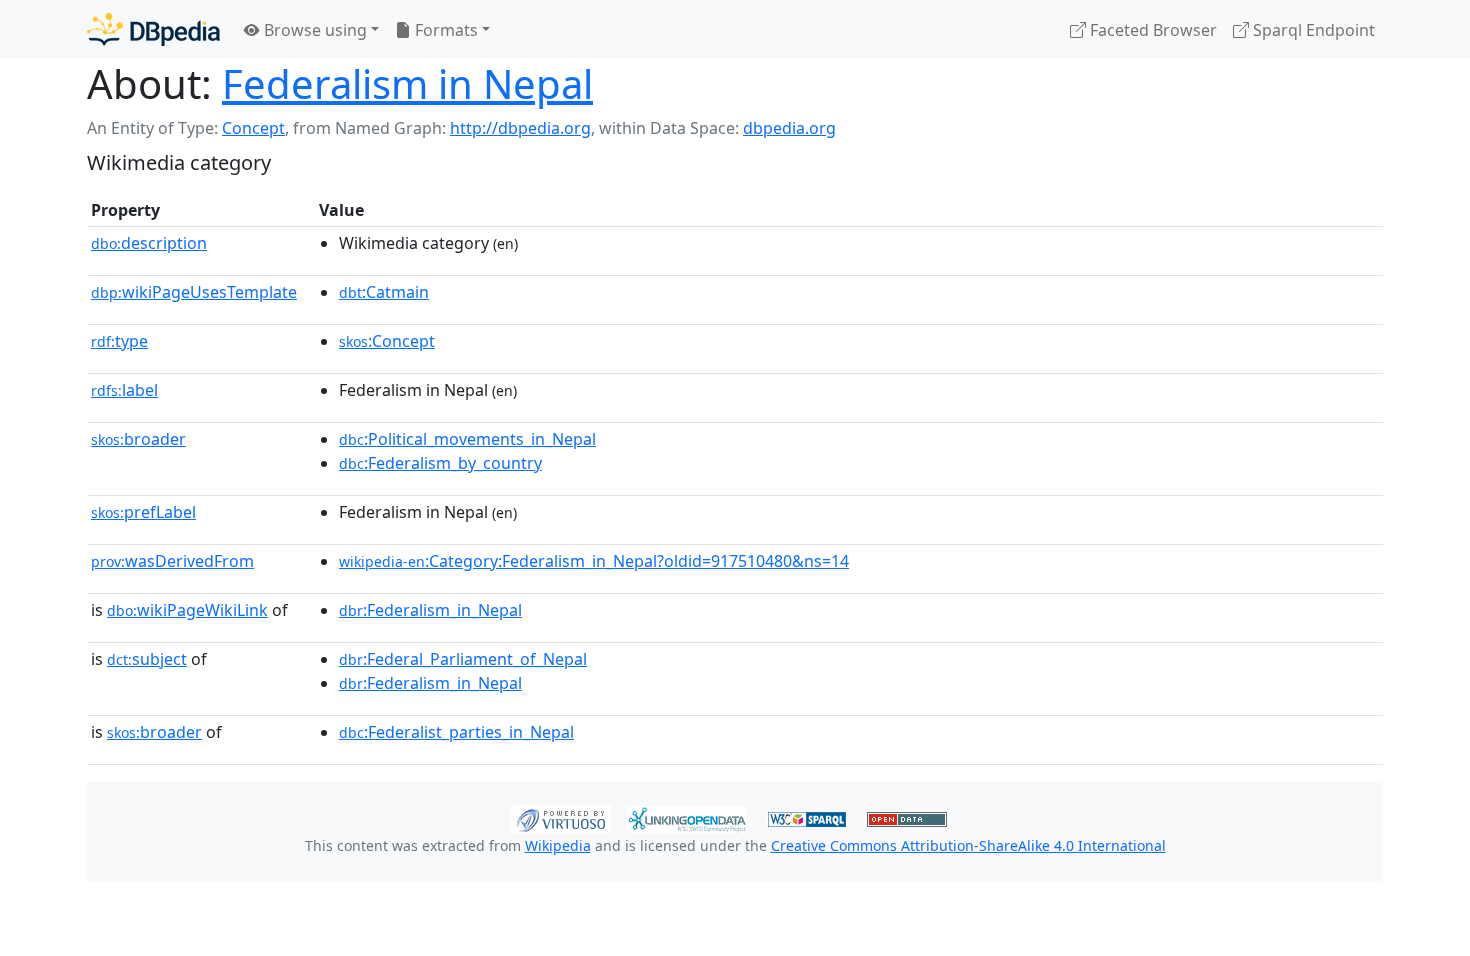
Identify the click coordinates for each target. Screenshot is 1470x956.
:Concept (387, 341)
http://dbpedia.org (520, 128)
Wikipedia (558, 845)
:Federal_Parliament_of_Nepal (463, 659)
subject (147, 659)
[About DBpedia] (153, 29)
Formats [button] (444, 30)
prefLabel (143, 512)
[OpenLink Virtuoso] (561, 817)
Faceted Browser (1151, 30)
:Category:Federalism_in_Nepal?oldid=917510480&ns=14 (594, 561)
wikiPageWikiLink (187, 610)
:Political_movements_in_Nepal (467, 439)
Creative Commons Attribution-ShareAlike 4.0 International (968, 845)
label (124, 390)
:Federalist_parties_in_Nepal (456, 732)
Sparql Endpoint (1312, 30)
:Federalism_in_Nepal (430, 610)
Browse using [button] (313, 30)
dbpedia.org (789, 128)
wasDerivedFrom (172, 561)
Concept (253, 128)
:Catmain (384, 292)
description (149, 243)
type (119, 341)
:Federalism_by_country (440, 463)
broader (138, 439)
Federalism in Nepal (407, 83)
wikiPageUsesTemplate (194, 292)
